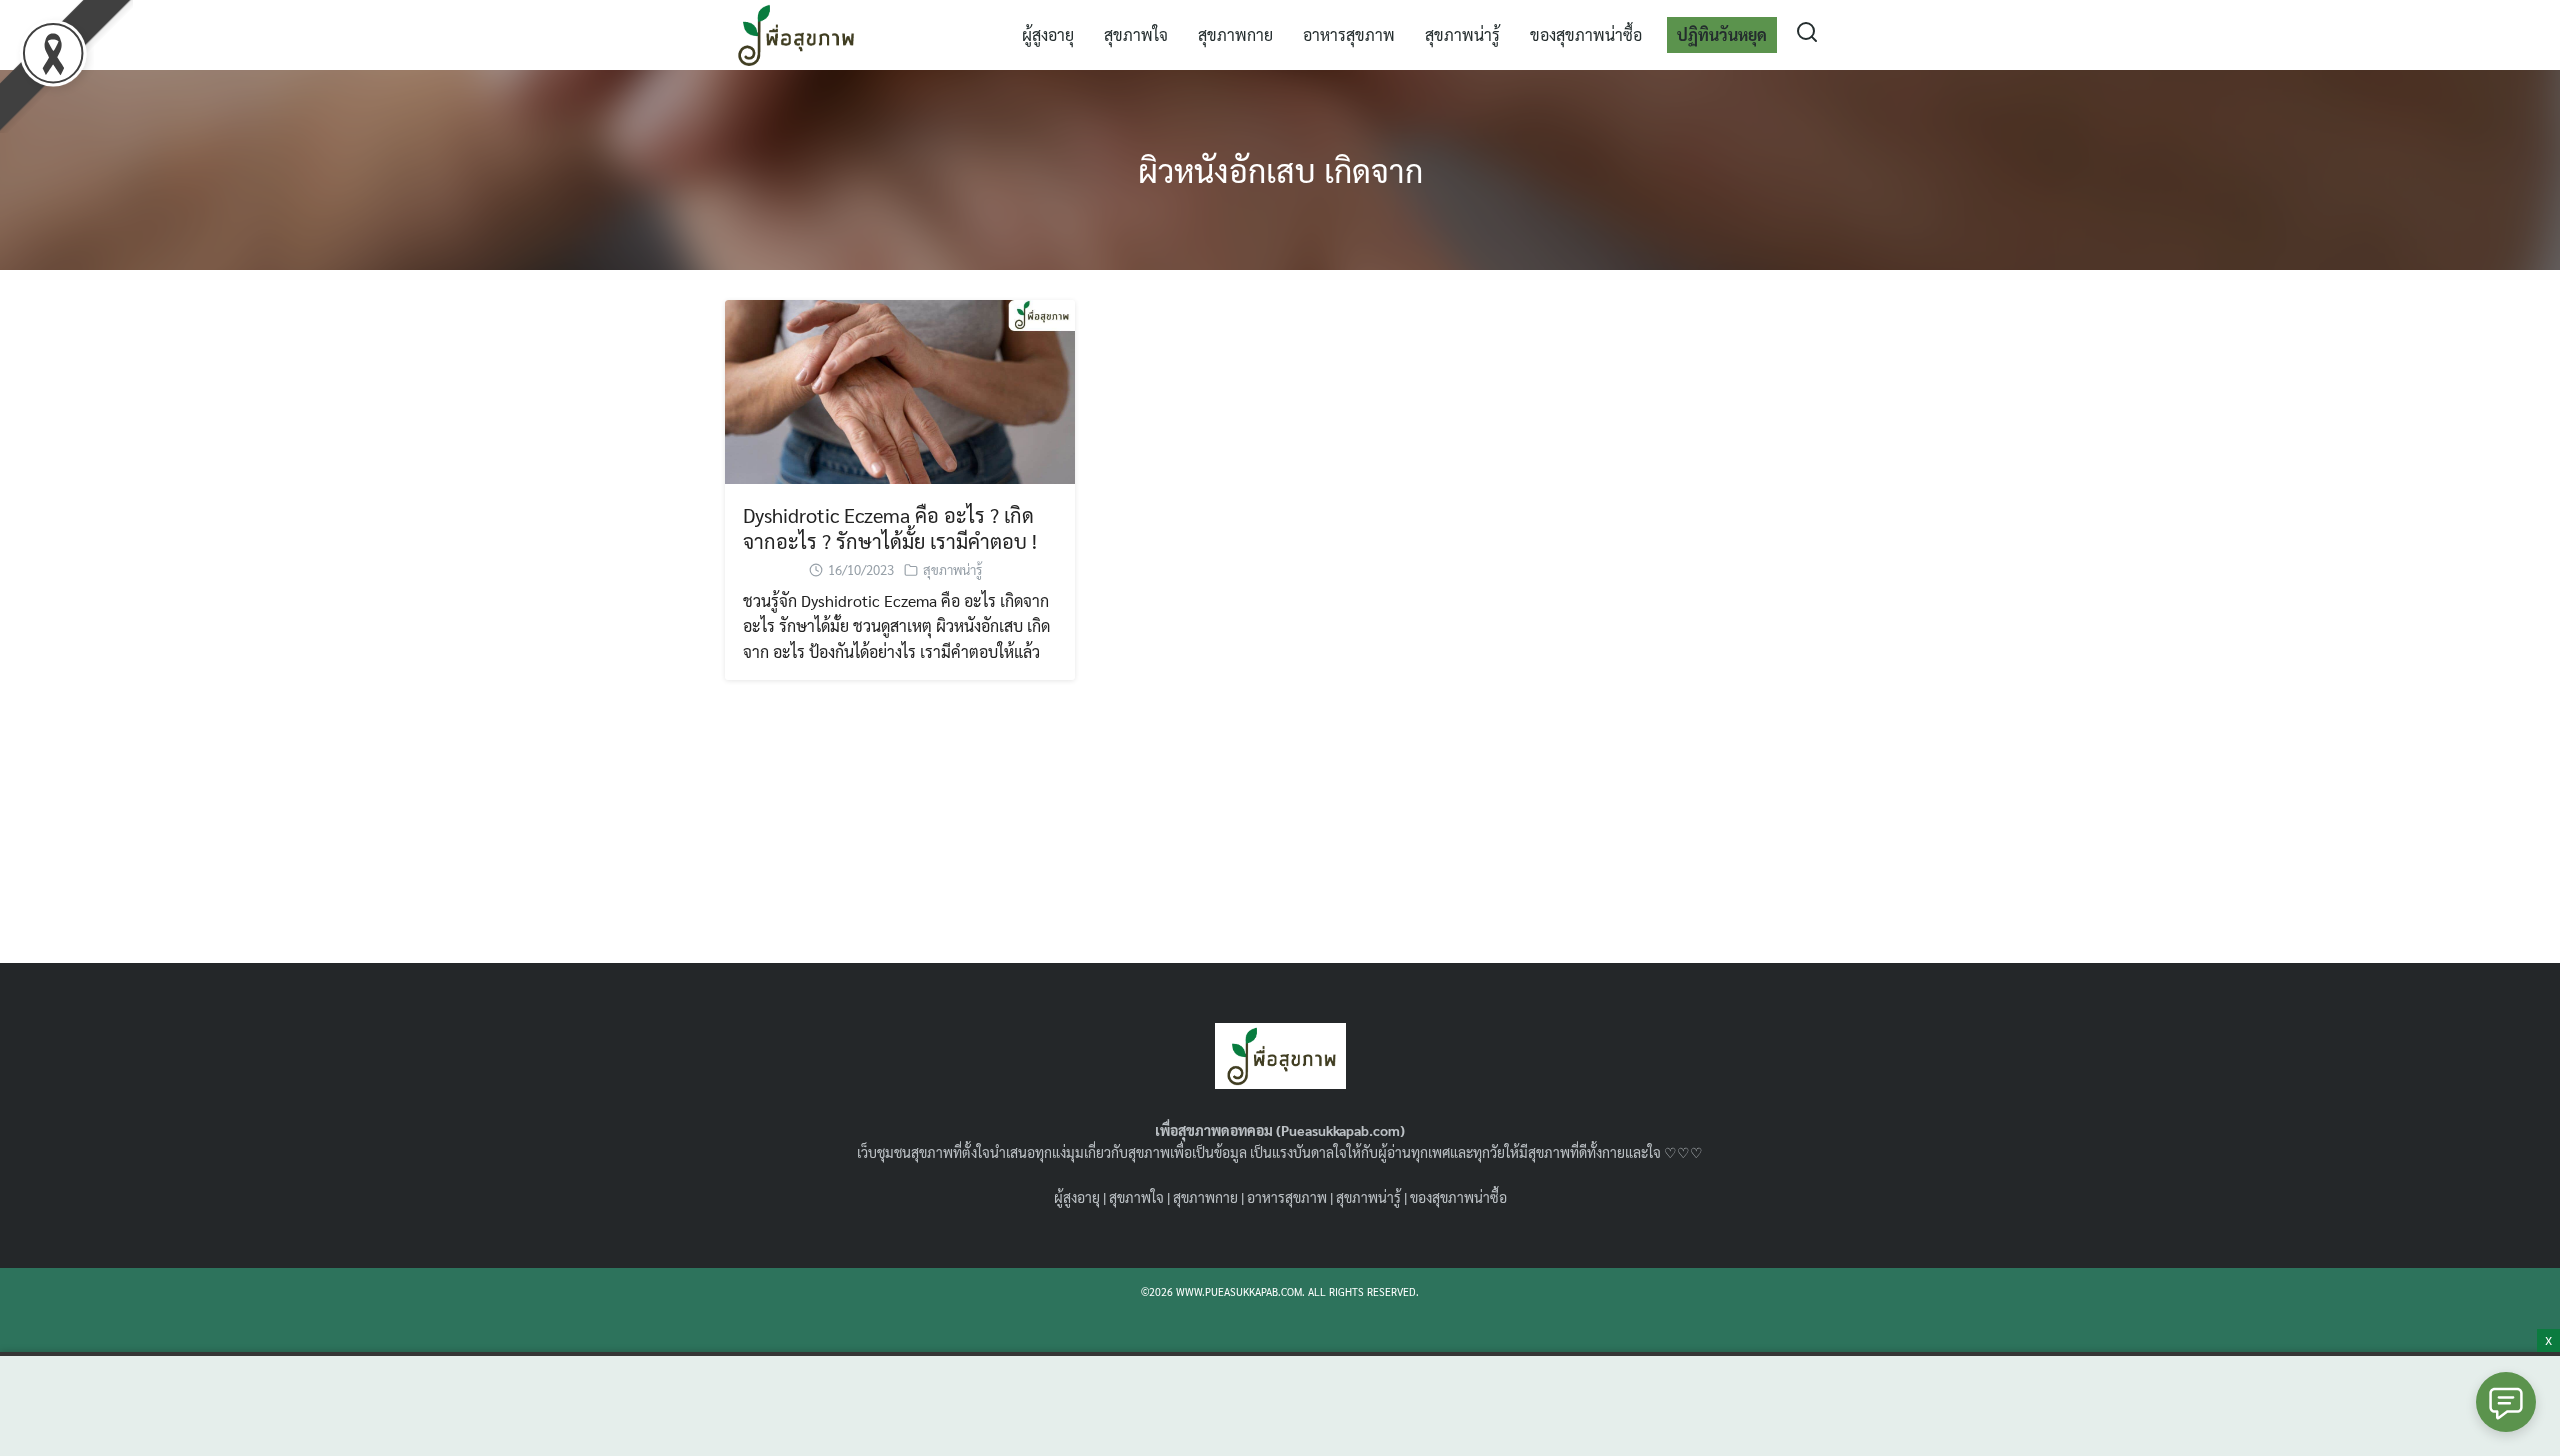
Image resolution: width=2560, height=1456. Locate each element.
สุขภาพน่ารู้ (1462, 34)
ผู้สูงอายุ (1048, 34)
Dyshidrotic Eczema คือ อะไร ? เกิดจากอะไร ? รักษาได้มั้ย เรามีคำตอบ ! (890, 528)
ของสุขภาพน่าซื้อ (1586, 34)
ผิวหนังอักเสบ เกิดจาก (1280, 169)
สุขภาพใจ (1136, 34)
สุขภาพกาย (1235, 34)
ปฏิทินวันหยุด (1722, 34)
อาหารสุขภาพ (1349, 34)
